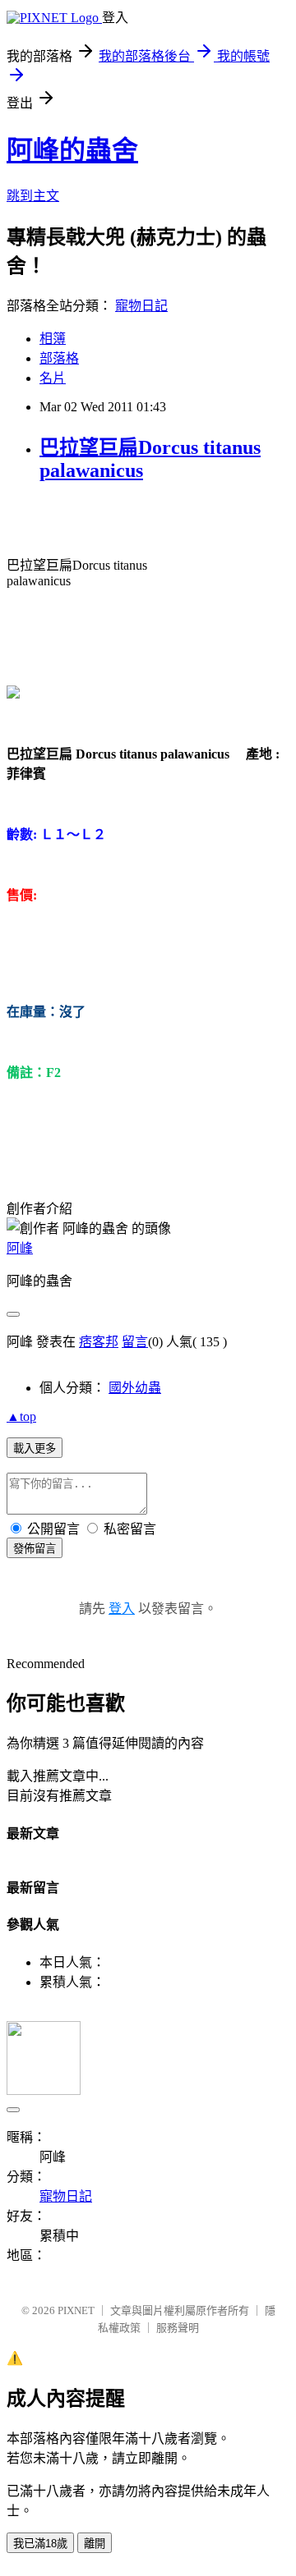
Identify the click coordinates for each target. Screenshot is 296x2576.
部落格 (59, 358)
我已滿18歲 (40, 2544)
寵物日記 (141, 306)
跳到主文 (33, 196)
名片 (53, 378)
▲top (21, 1416)
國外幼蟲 (135, 1388)
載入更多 (35, 1448)
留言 (135, 1342)
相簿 (53, 339)
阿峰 (20, 1248)
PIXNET (76, 2310)
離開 (95, 2544)
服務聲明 (178, 2328)
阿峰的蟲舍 (72, 150)
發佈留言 (35, 1549)
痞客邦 (99, 1342)
